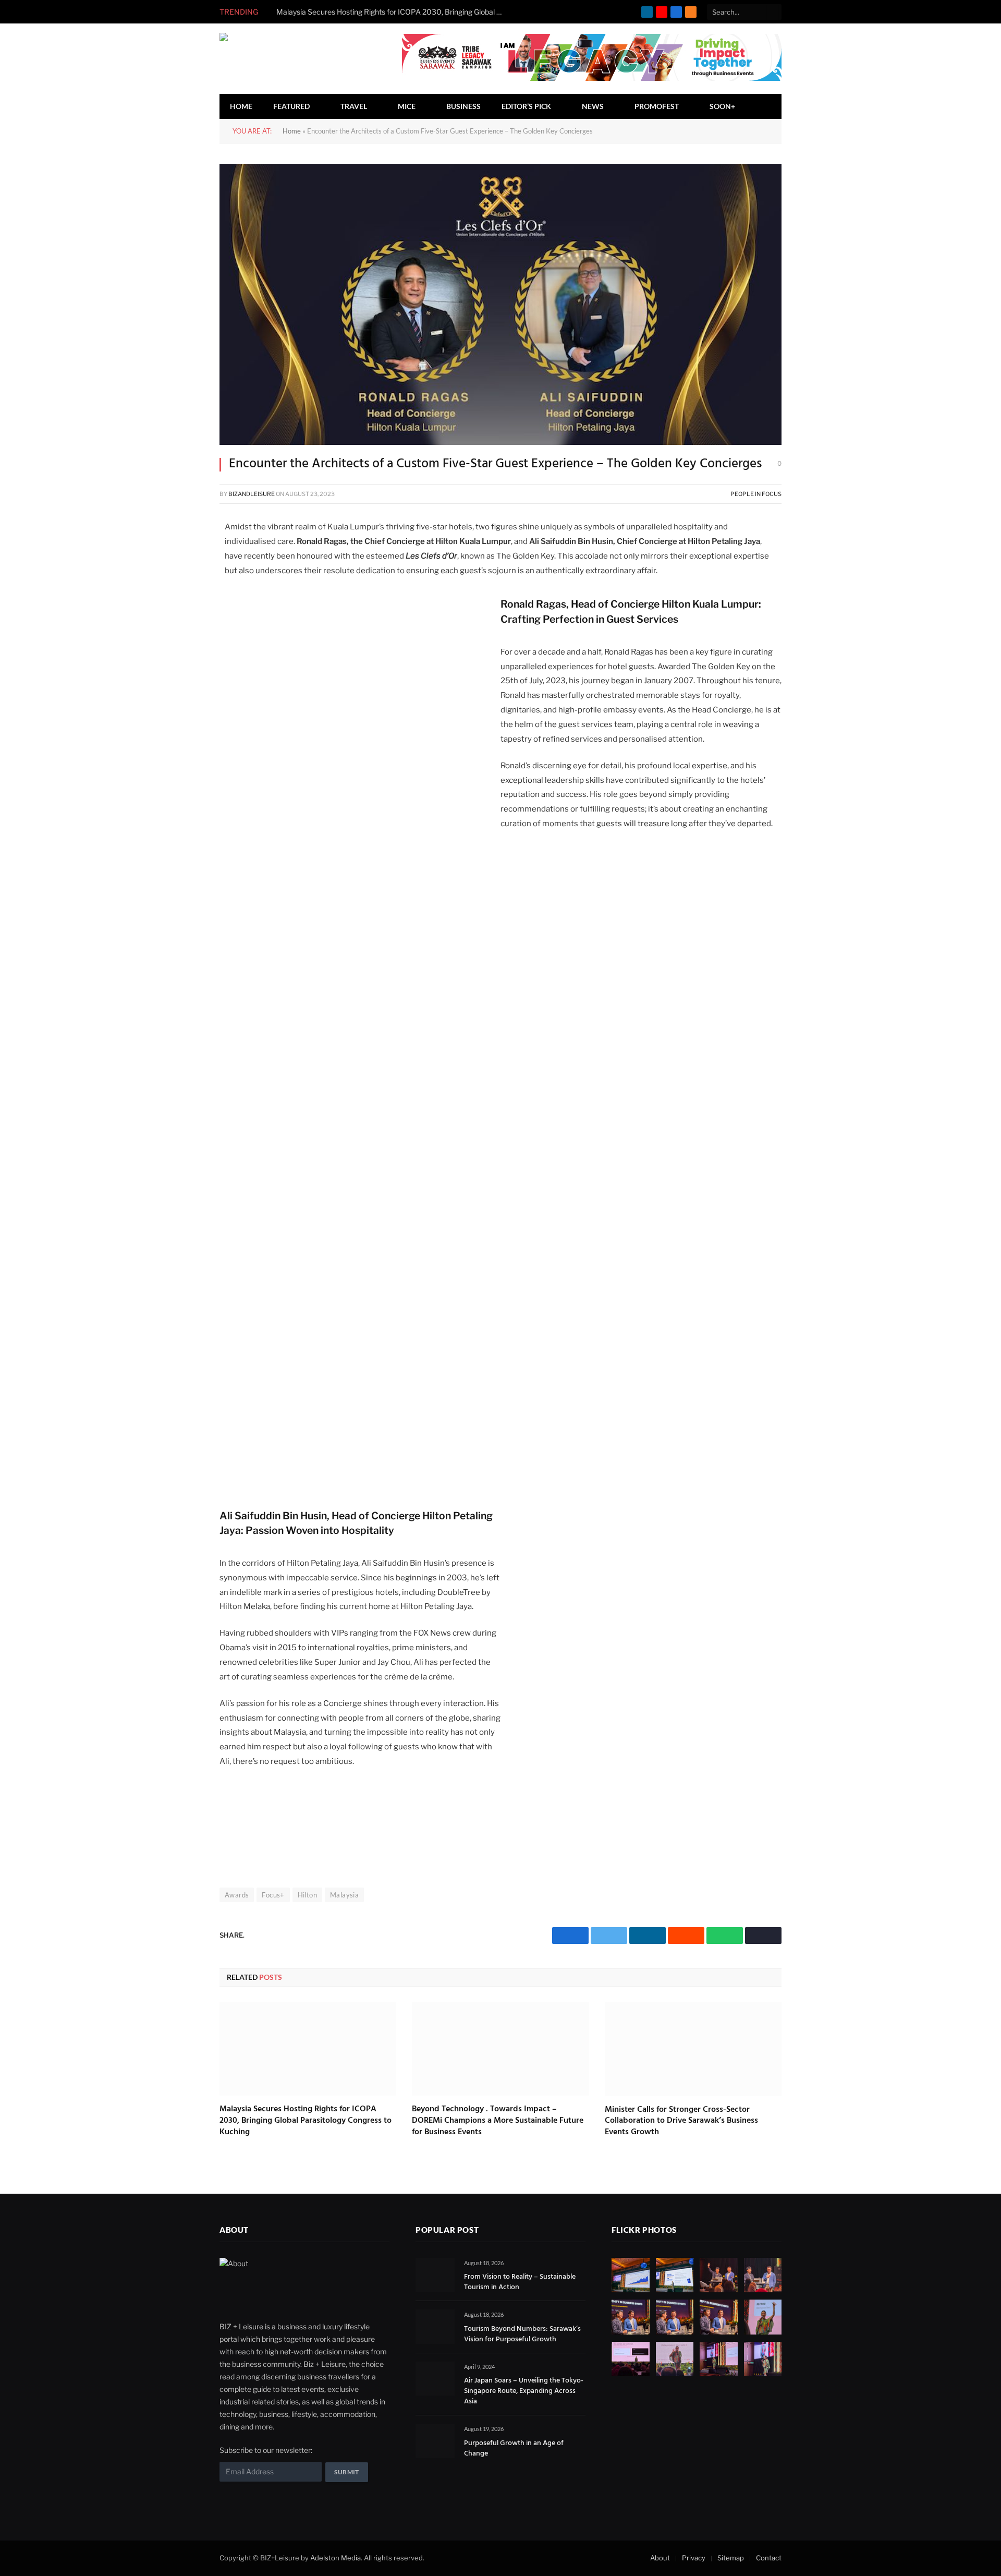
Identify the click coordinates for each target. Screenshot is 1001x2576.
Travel (354, 106)
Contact (769, 2558)
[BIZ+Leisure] (285, 59)
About (660, 2558)
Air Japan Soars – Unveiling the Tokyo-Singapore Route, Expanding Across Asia (524, 2391)
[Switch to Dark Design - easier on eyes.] (760, 106)
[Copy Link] (183, 650)
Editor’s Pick (526, 106)
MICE (407, 106)
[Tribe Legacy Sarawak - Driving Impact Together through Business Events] (592, 78)
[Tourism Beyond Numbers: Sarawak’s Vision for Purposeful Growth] (435, 2326)
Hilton (307, 1895)
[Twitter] (183, 552)
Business (463, 106)
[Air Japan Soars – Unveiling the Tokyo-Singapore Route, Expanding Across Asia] (435, 2379)
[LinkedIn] (183, 577)
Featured (291, 106)
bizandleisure (252, 494)
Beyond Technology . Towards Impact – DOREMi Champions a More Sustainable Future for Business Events (498, 2121)
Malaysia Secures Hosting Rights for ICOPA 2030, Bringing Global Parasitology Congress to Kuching (394, 12)
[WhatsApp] (183, 626)
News (593, 106)
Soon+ (722, 106)
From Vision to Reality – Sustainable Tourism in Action (520, 2282)
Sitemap (731, 2558)
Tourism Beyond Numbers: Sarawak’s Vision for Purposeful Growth (522, 2335)
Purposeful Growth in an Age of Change (514, 2449)
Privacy (694, 2558)
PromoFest (657, 106)
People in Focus (756, 494)
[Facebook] (183, 528)
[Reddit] (183, 601)
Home (241, 106)
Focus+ (273, 1895)
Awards (237, 1895)
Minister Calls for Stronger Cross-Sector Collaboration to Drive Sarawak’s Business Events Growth (681, 2121)
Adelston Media (335, 2558)
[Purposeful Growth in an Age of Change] (435, 2441)
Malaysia (344, 1895)
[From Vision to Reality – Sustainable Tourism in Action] (435, 2275)
